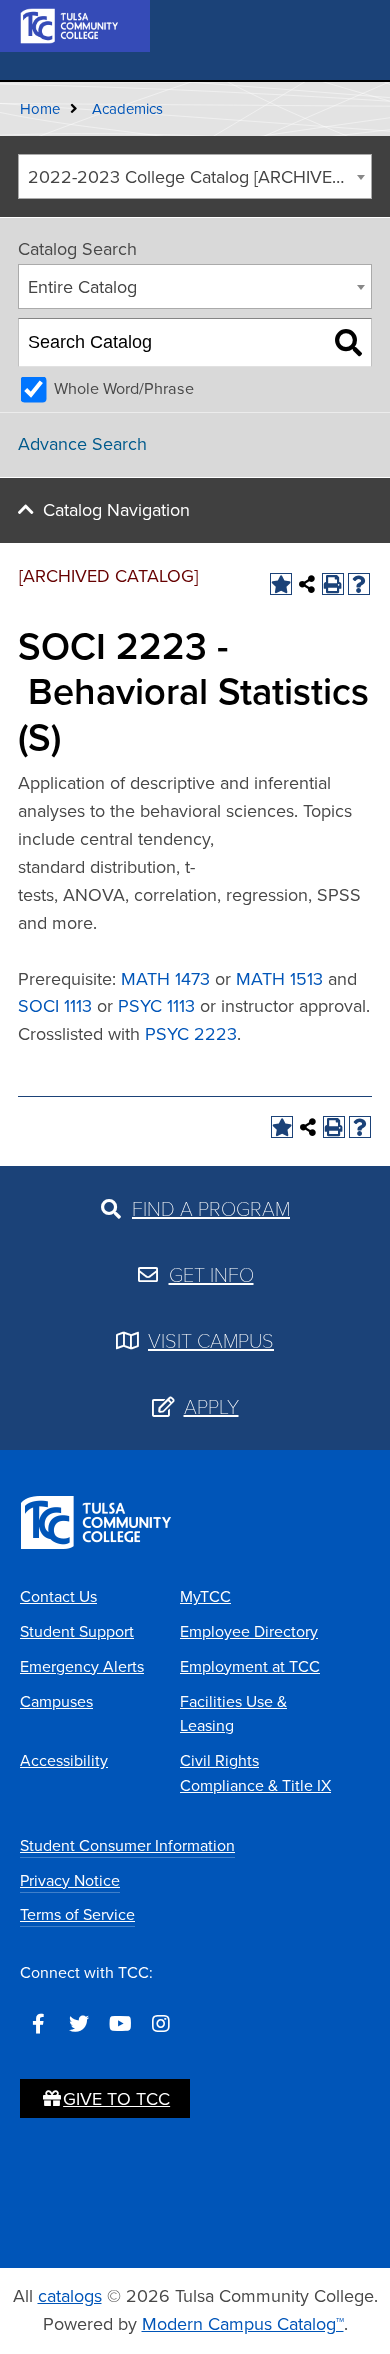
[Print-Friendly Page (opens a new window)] (333, 584)
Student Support (77, 1631)
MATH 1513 (279, 979)
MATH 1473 (165, 979)
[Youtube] (120, 2024)
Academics (127, 109)
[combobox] (195, 176)
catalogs (70, 2296)
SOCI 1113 (55, 1006)
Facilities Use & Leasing (233, 1714)
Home (40, 109)
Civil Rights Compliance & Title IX (255, 1773)
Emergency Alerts (82, 1666)
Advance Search (82, 444)
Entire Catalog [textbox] (82, 287)
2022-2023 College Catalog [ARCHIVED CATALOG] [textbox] (199, 177)
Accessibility (64, 1760)
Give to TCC (116, 2099)
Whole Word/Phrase (124, 388)
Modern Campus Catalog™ (243, 2324)
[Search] (348, 343)
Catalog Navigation (116, 510)
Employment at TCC (250, 1666)
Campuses (56, 1701)
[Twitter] (79, 2024)
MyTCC (205, 1596)
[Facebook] (38, 2024)
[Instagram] (161, 2024)
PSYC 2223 (191, 1034)
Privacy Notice (70, 1880)
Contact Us (58, 1596)
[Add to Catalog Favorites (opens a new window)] (281, 584)
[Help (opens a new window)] (359, 584)
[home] (70, 24)
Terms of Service (77, 1914)
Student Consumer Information (127, 1845)
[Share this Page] (307, 584)
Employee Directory (249, 1631)
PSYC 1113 (156, 1006)
